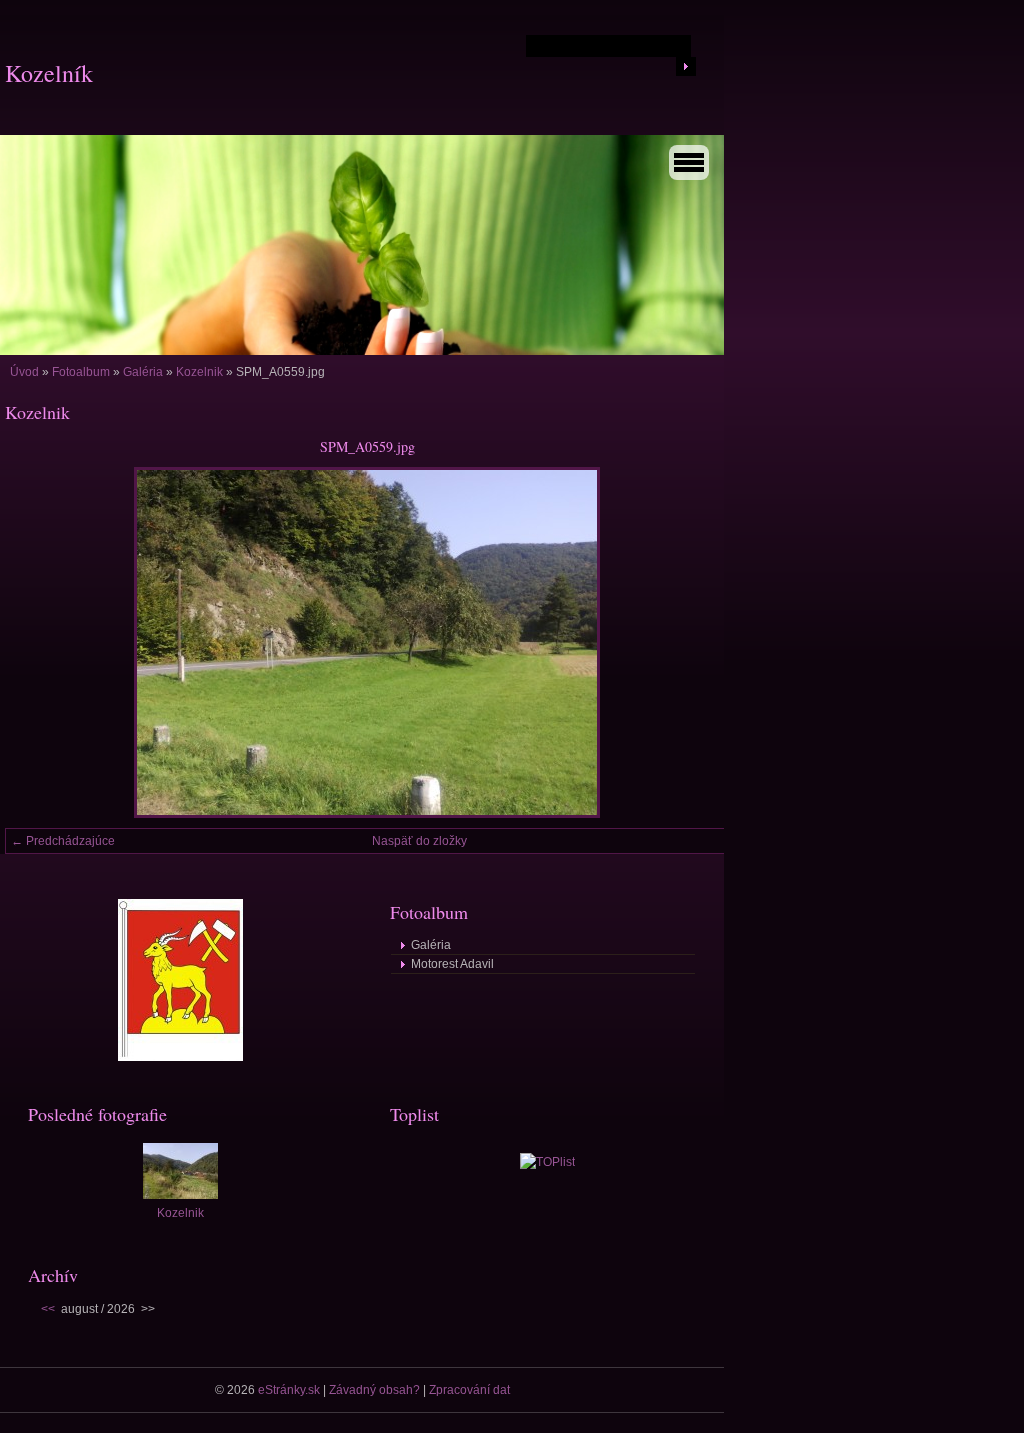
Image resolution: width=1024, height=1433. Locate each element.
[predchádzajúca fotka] (37, 642)
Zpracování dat (469, 1390)
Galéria (143, 372)
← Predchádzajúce (63, 841)
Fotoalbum (81, 372)
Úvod (24, 372)
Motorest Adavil (452, 964)
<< (48, 1309)
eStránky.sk (289, 1390)
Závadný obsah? (374, 1390)
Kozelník (49, 73)
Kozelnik (199, 372)
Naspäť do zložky (419, 841)
